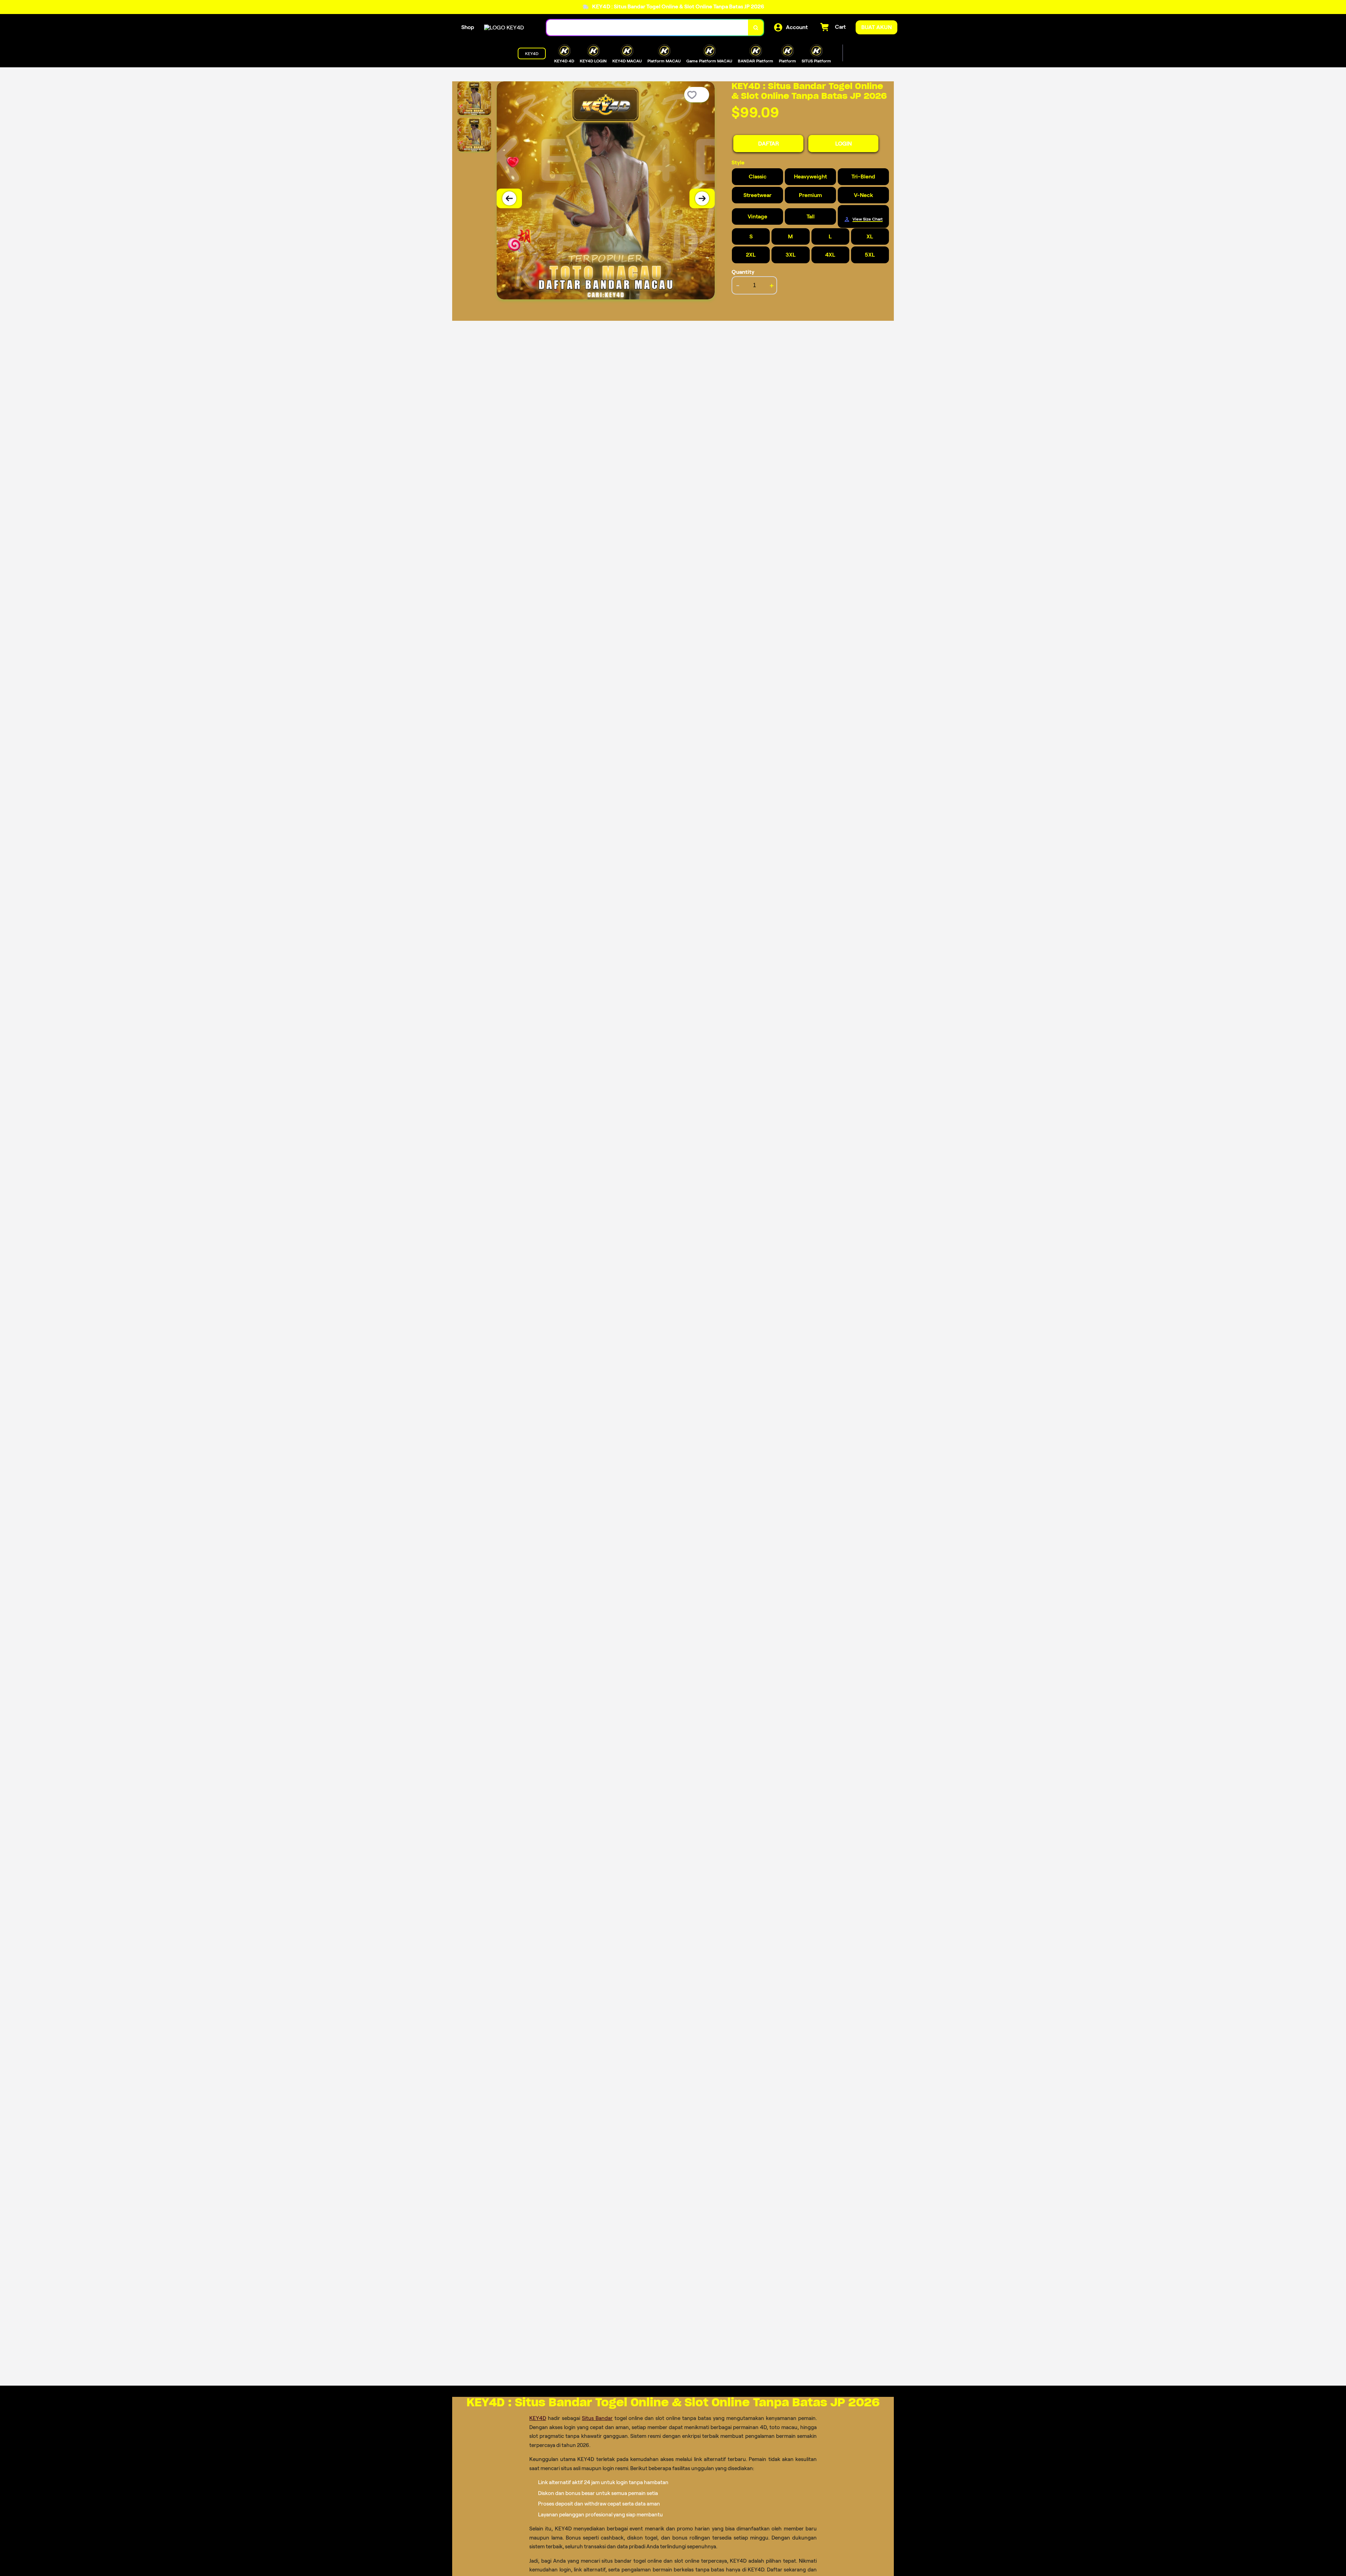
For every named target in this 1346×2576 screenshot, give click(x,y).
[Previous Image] (509, 198)
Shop (468, 27)
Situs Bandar (597, 2418)
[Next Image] (702, 198)
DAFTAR (769, 144)
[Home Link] (504, 28)
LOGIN (844, 144)
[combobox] (647, 28)
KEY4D (538, 2418)
